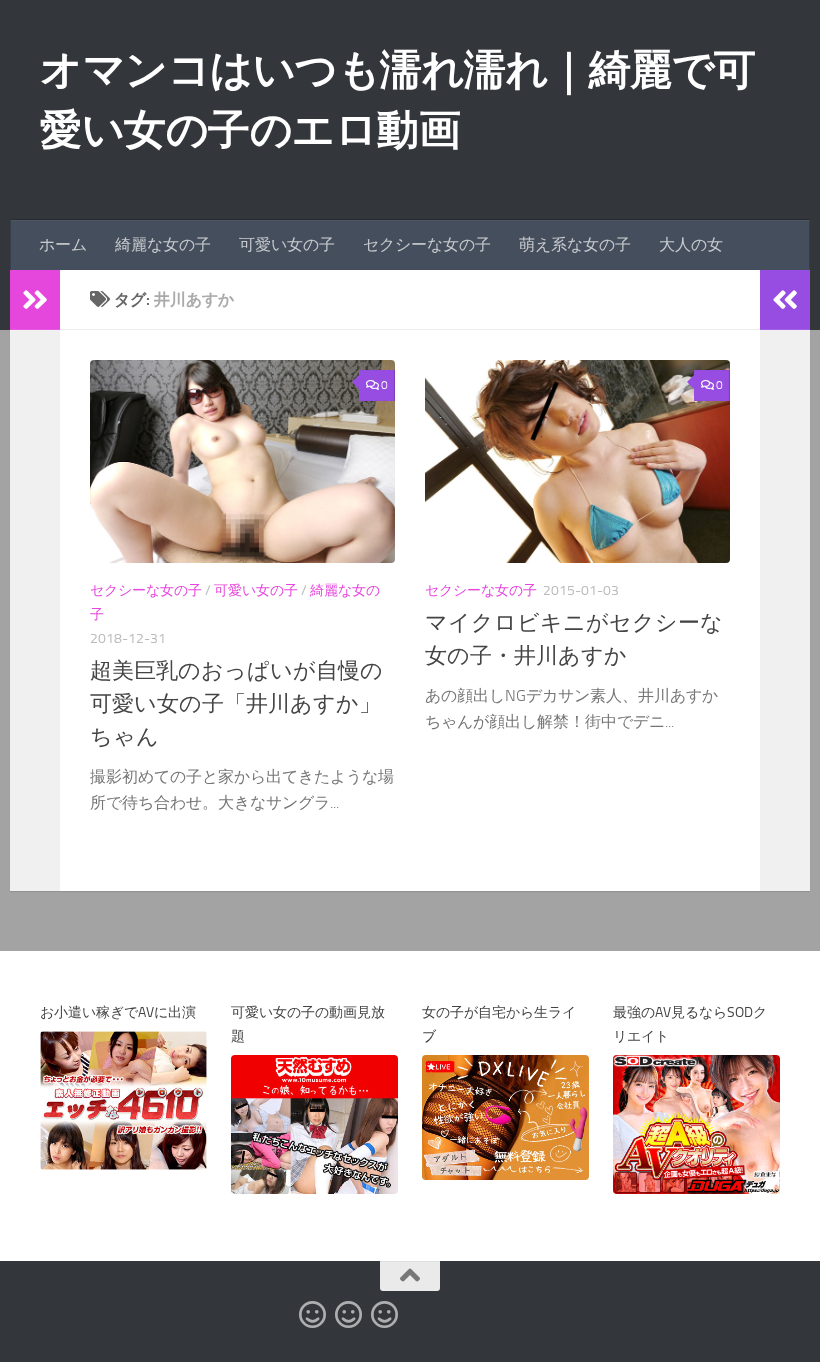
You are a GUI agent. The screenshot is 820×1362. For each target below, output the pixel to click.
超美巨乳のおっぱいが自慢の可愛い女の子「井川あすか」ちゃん (236, 704)
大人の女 (691, 244)
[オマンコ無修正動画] (312, 1315)
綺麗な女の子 (163, 244)
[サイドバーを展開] (35, 300)
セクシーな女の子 (427, 244)
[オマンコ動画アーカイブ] (384, 1315)
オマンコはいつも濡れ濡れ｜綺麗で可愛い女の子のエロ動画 (398, 100)
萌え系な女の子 (575, 244)
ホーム (63, 244)
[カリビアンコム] (348, 1315)
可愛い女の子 (287, 244)
